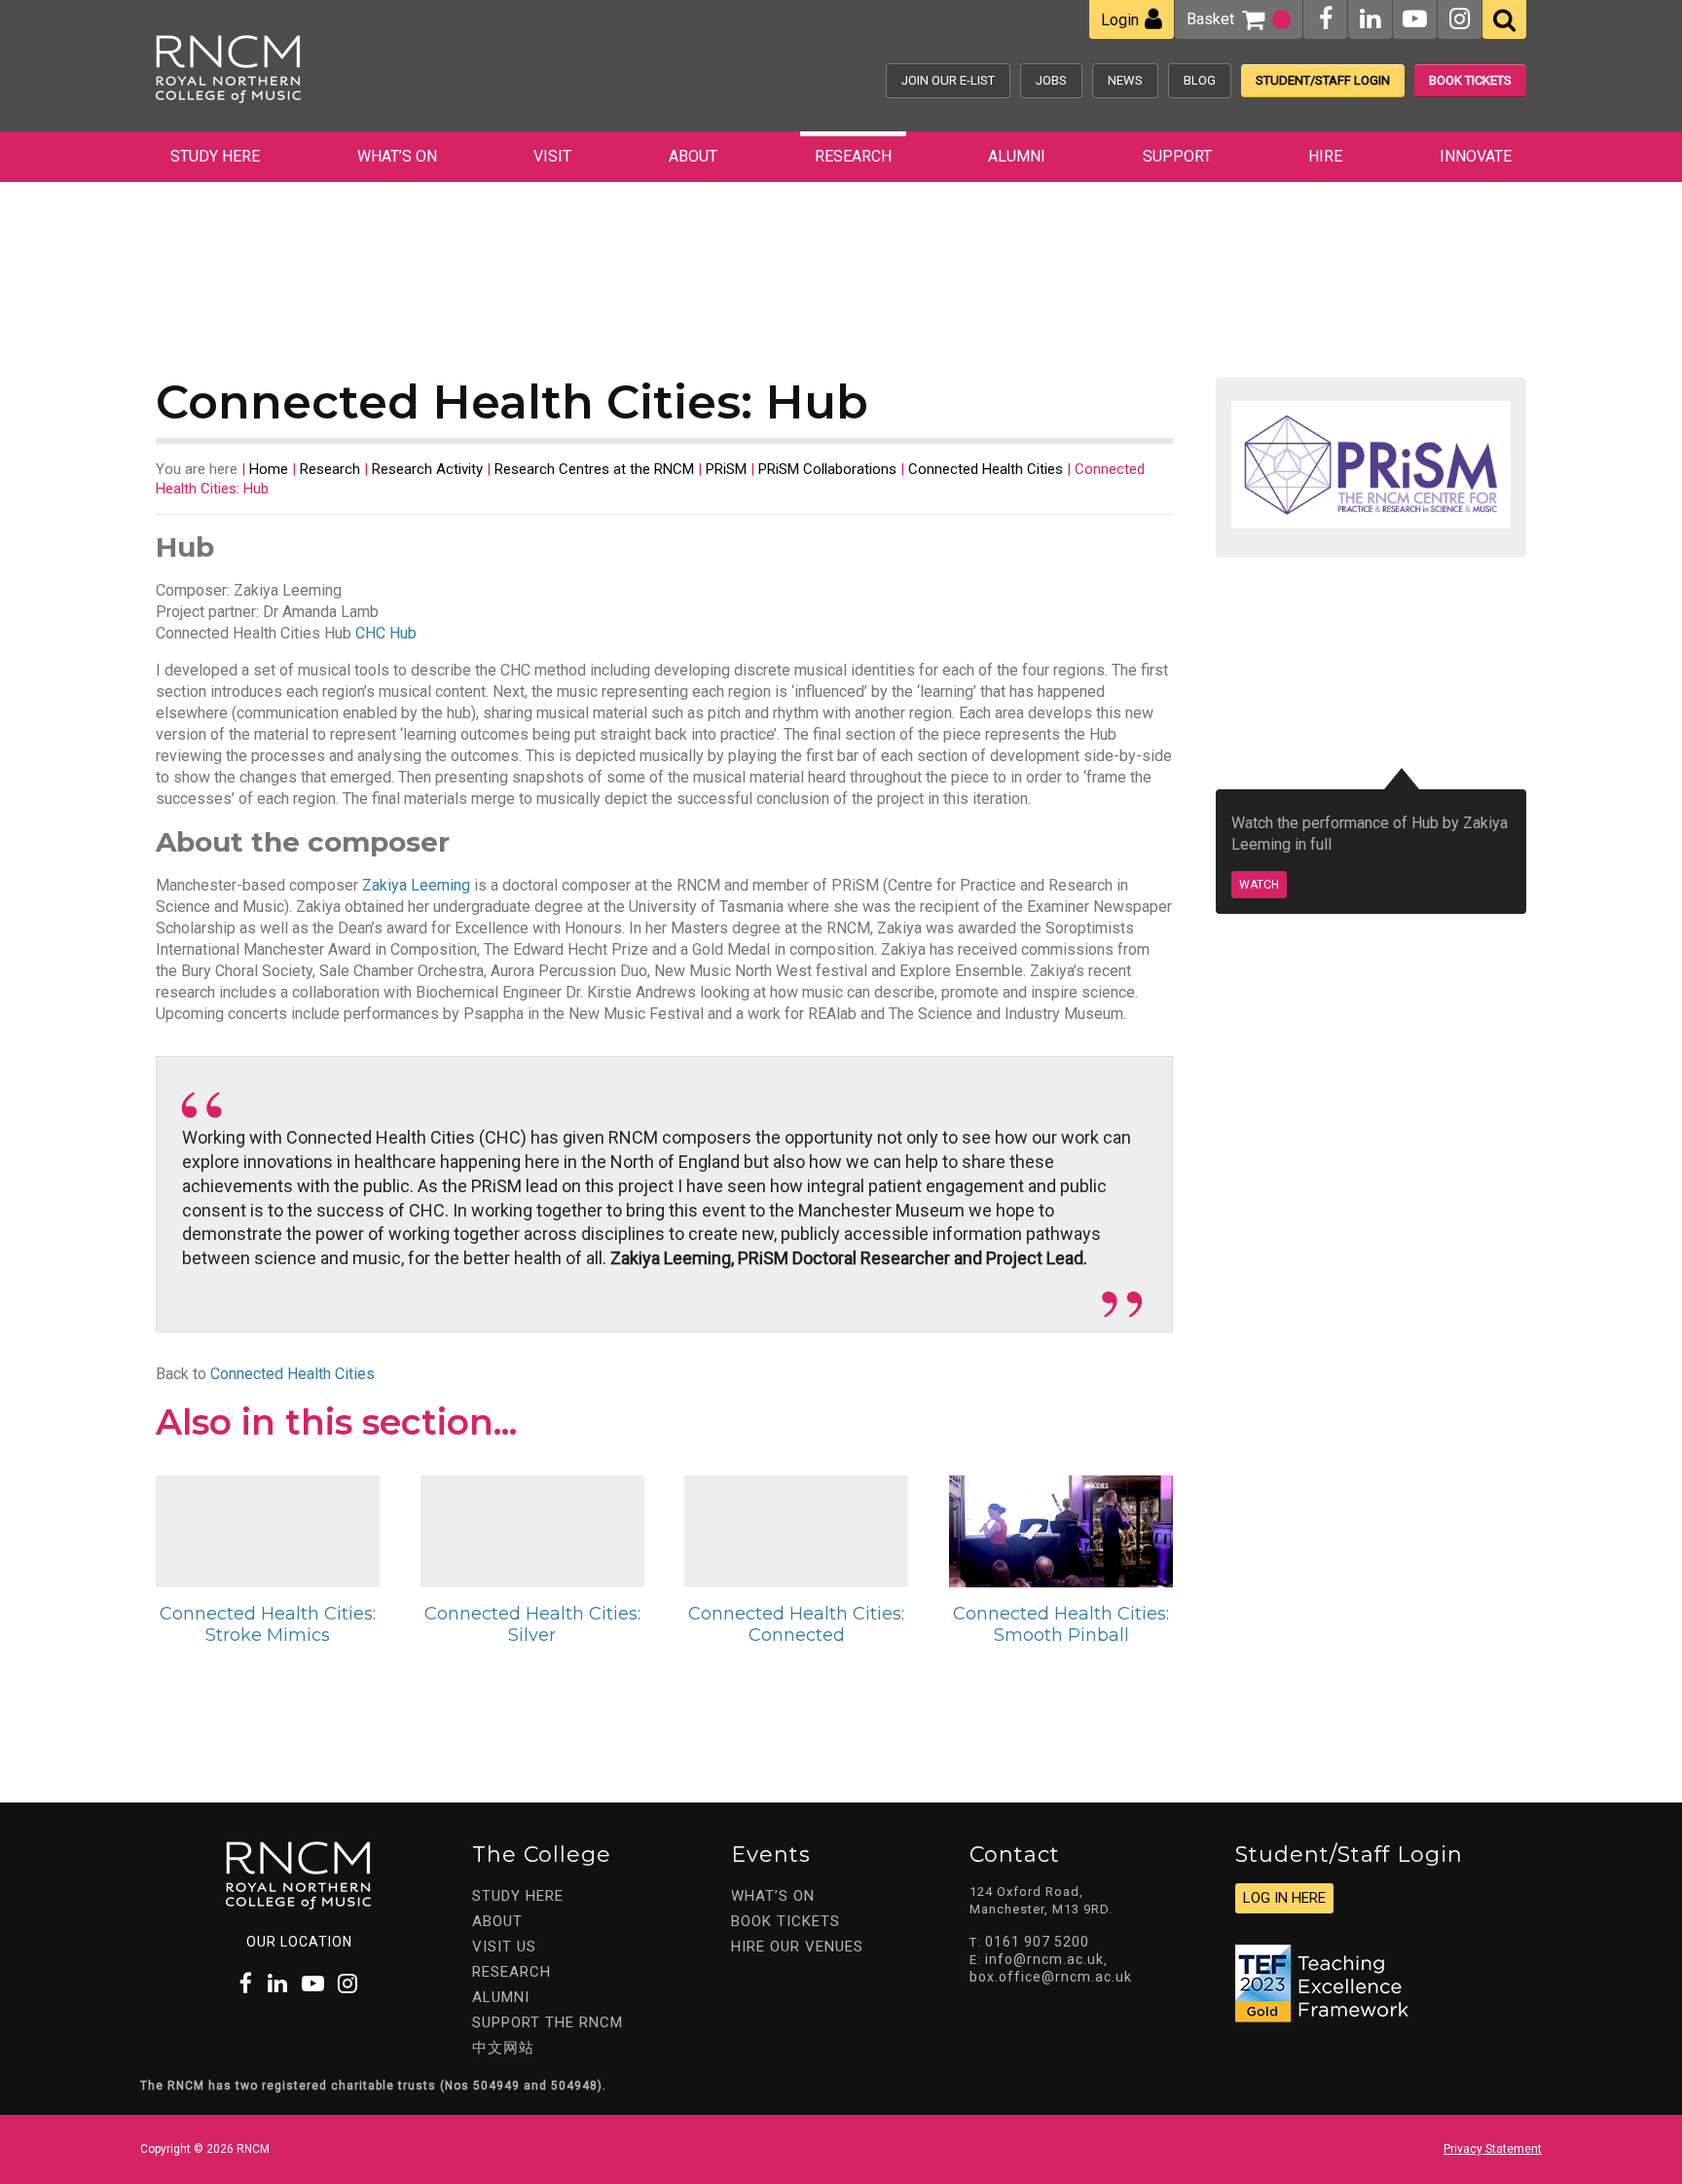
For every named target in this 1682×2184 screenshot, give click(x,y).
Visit (552, 156)
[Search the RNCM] (1504, 19)
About (693, 156)
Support (1177, 156)
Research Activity (427, 469)
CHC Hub (386, 633)
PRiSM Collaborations (827, 469)
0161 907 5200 (1037, 1942)
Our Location (299, 1942)
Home (269, 469)
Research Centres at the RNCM (594, 469)
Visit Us (504, 1947)
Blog (1200, 80)
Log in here (1284, 1898)
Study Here (215, 156)
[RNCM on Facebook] (1326, 19)
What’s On (397, 156)
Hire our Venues (797, 1947)
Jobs (1051, 80)
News (1125, 80)
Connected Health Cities (986, 469)
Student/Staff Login (1323, 80)
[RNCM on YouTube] (1415, 19)
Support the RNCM (548, 2022)
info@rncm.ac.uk (1044, 1959)
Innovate (1476, 156)
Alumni (1017, 156)
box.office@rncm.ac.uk (1051, 1977)
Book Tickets (1470, 80)
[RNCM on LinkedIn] (1370, 19)
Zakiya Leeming (416, 885)
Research (853, 156)
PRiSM (726, 469)
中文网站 (503, 2048)
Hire (1325, 156)
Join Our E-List (948, 80)
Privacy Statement (1493, 2149)
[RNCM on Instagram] (1460, 19)
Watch (1259, 885)
